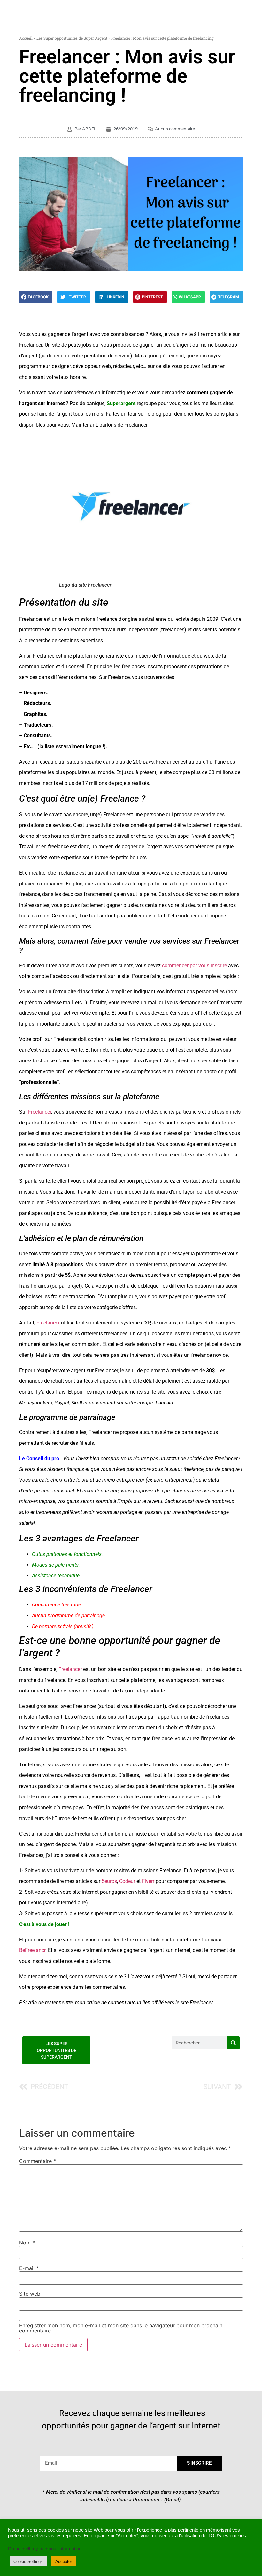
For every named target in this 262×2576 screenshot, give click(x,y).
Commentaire (38, 2161)
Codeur (127, 1881)
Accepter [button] (64, 2561)
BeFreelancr (32, 1950)
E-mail (29, 2268)
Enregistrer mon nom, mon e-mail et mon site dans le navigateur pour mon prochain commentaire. (121, 2328)
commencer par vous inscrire (194, 966)
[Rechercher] (233, 2043)
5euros (109, 1881)
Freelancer (40, 1112)
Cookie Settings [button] (28, 2561)
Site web (30, 2294)
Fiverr (148, 1881)
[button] (36, 297)
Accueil (26, 38)
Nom (27, 2243)
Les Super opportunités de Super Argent (72, 38)
